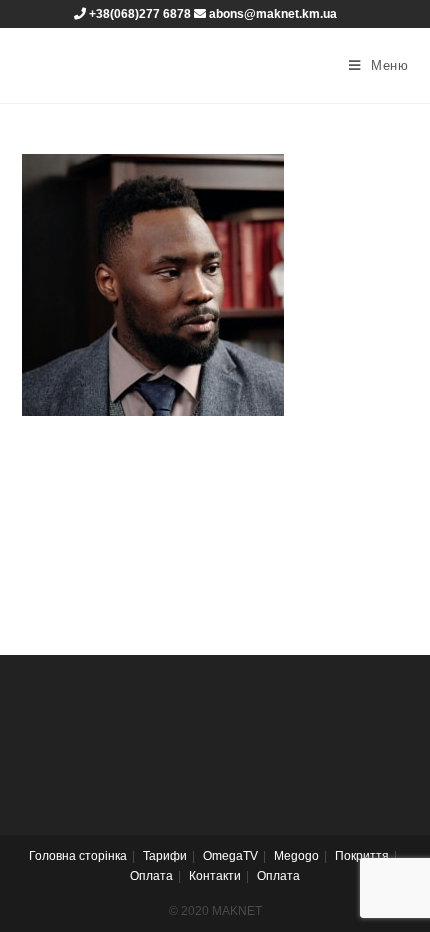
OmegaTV (230, 856)
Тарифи (165, 856)
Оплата (151, 876)
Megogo (296, 856)
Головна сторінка (78, 856)
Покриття (362, 856)
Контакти (215, 876)
